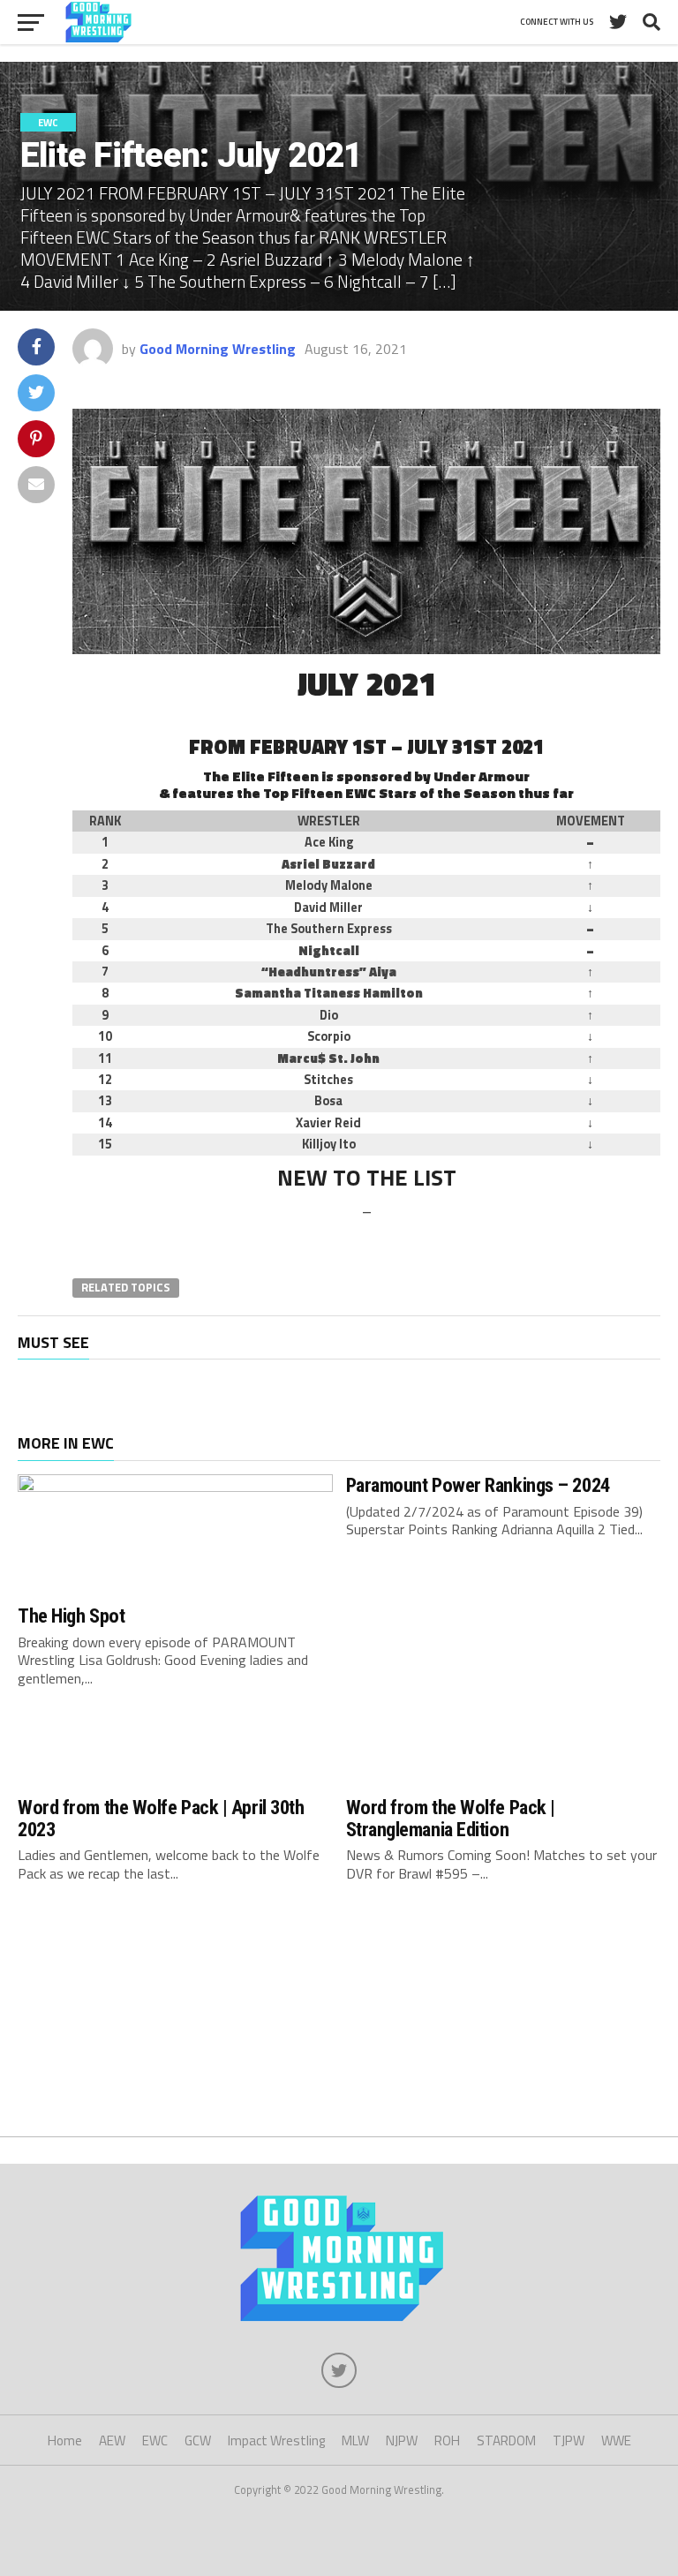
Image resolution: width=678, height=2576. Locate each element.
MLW (355, 2440)
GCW (198, 2440)
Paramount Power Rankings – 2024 (478, 1485)
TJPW (569, 2440)
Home (65, 2440)
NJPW (402, 2440)
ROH (447, 2440)
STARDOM (506, 2440)
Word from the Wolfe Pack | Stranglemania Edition (451, 1818)
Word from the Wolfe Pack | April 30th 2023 (161, 1818)
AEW (112, 2440)
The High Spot (71, 1616)
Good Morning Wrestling (218, 349)
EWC (155, 2440)
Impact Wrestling (276, 2440)
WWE (616, 2440)
